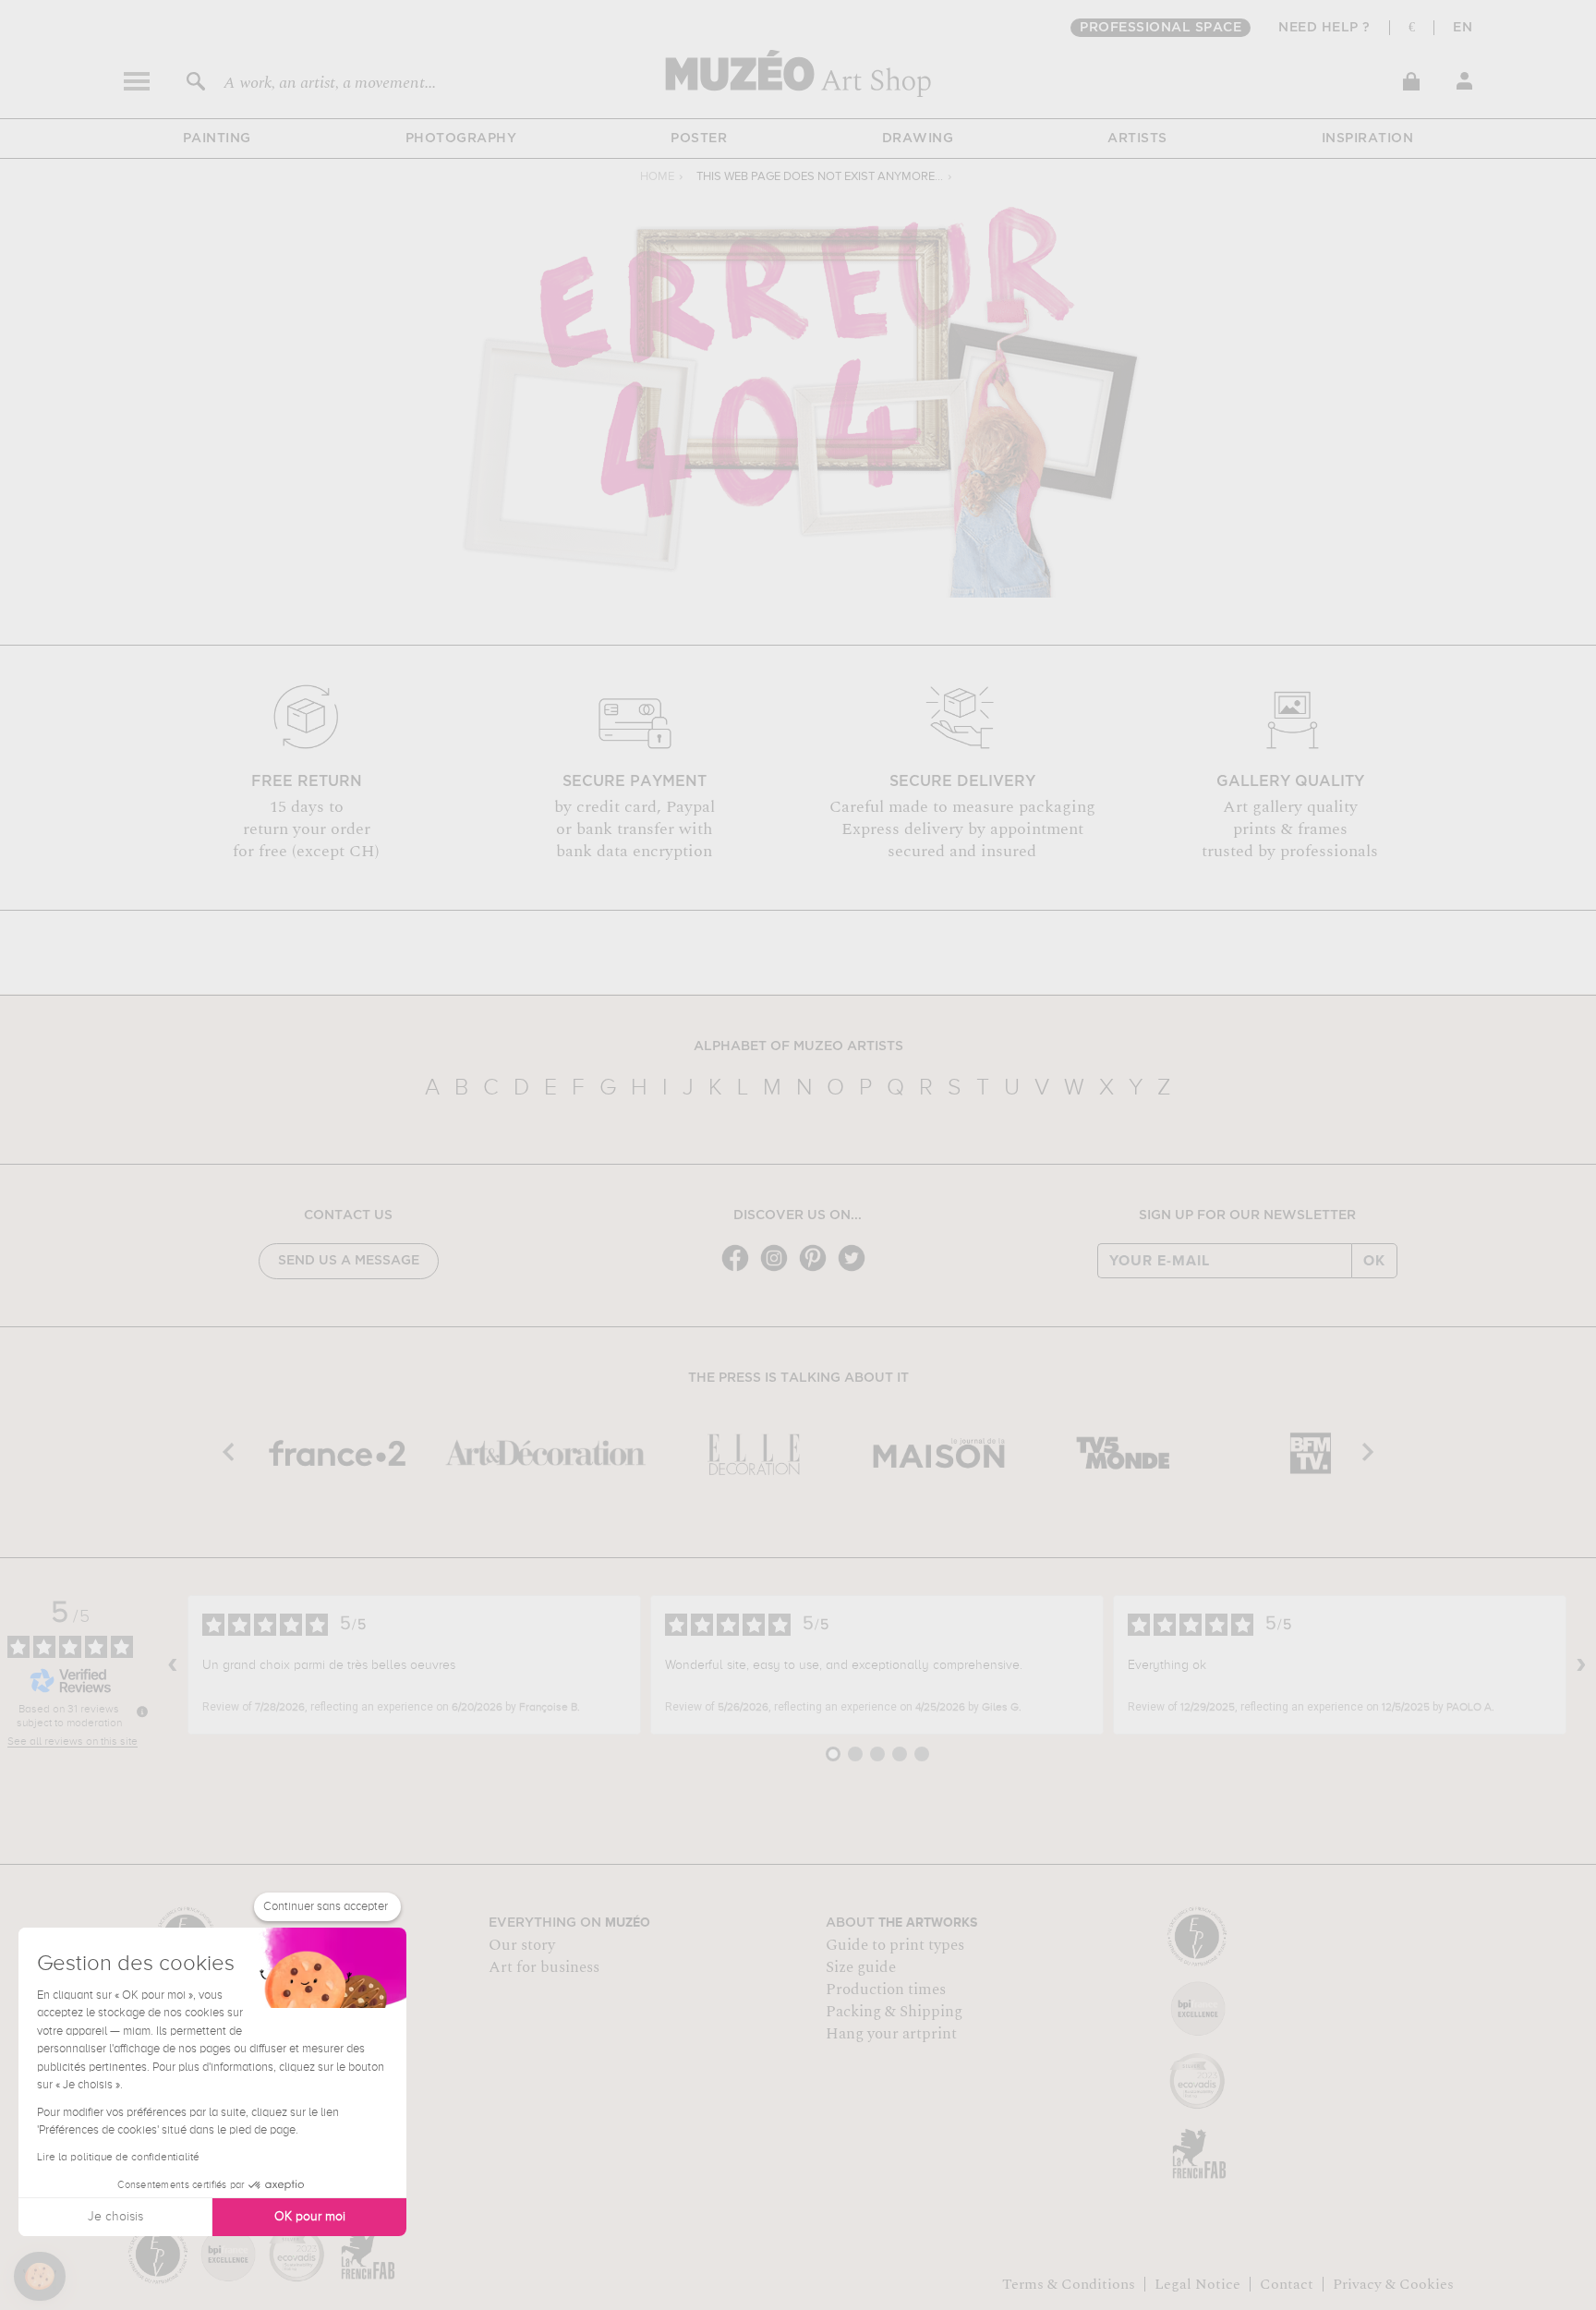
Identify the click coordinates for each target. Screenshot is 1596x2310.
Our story (522, 1945)
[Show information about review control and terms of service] (142, 1711)
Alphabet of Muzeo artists (798, 1046)
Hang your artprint (891, 2034)
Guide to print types (895, 1945)
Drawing (918, 139)
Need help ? (1324, 28)
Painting (217, 139)
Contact (1287, 2284)
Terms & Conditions (1069, 2284)
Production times (886, 1990)
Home (657, 177)
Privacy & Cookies (1393, 2284)
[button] (40, 2277)
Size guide (861, 1967)
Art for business (544, 1967)
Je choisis (115, 2217)
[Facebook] (740, 1270)
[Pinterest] (817, 1270)
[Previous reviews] (173, 1665)
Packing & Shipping (894, 2012)
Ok (1374, 1261)
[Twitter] (856, 1270)
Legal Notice (1197, 2284)
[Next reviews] (1581, 1665)
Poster (699, 139)
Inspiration (1368, 139)
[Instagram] (779, 1270)
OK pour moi (310, 2217)
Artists (1137, 139)
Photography (461, 139)
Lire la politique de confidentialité (118, 2158)
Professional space (1161, 28)
